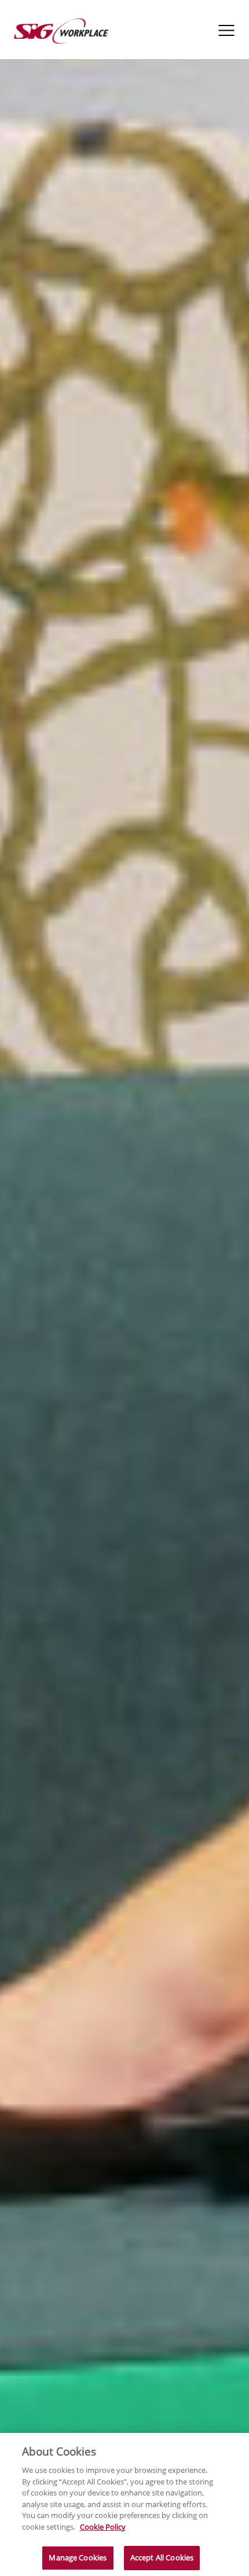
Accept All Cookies (162, 2557)
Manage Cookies (78, 2557)
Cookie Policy (103, 2527)
